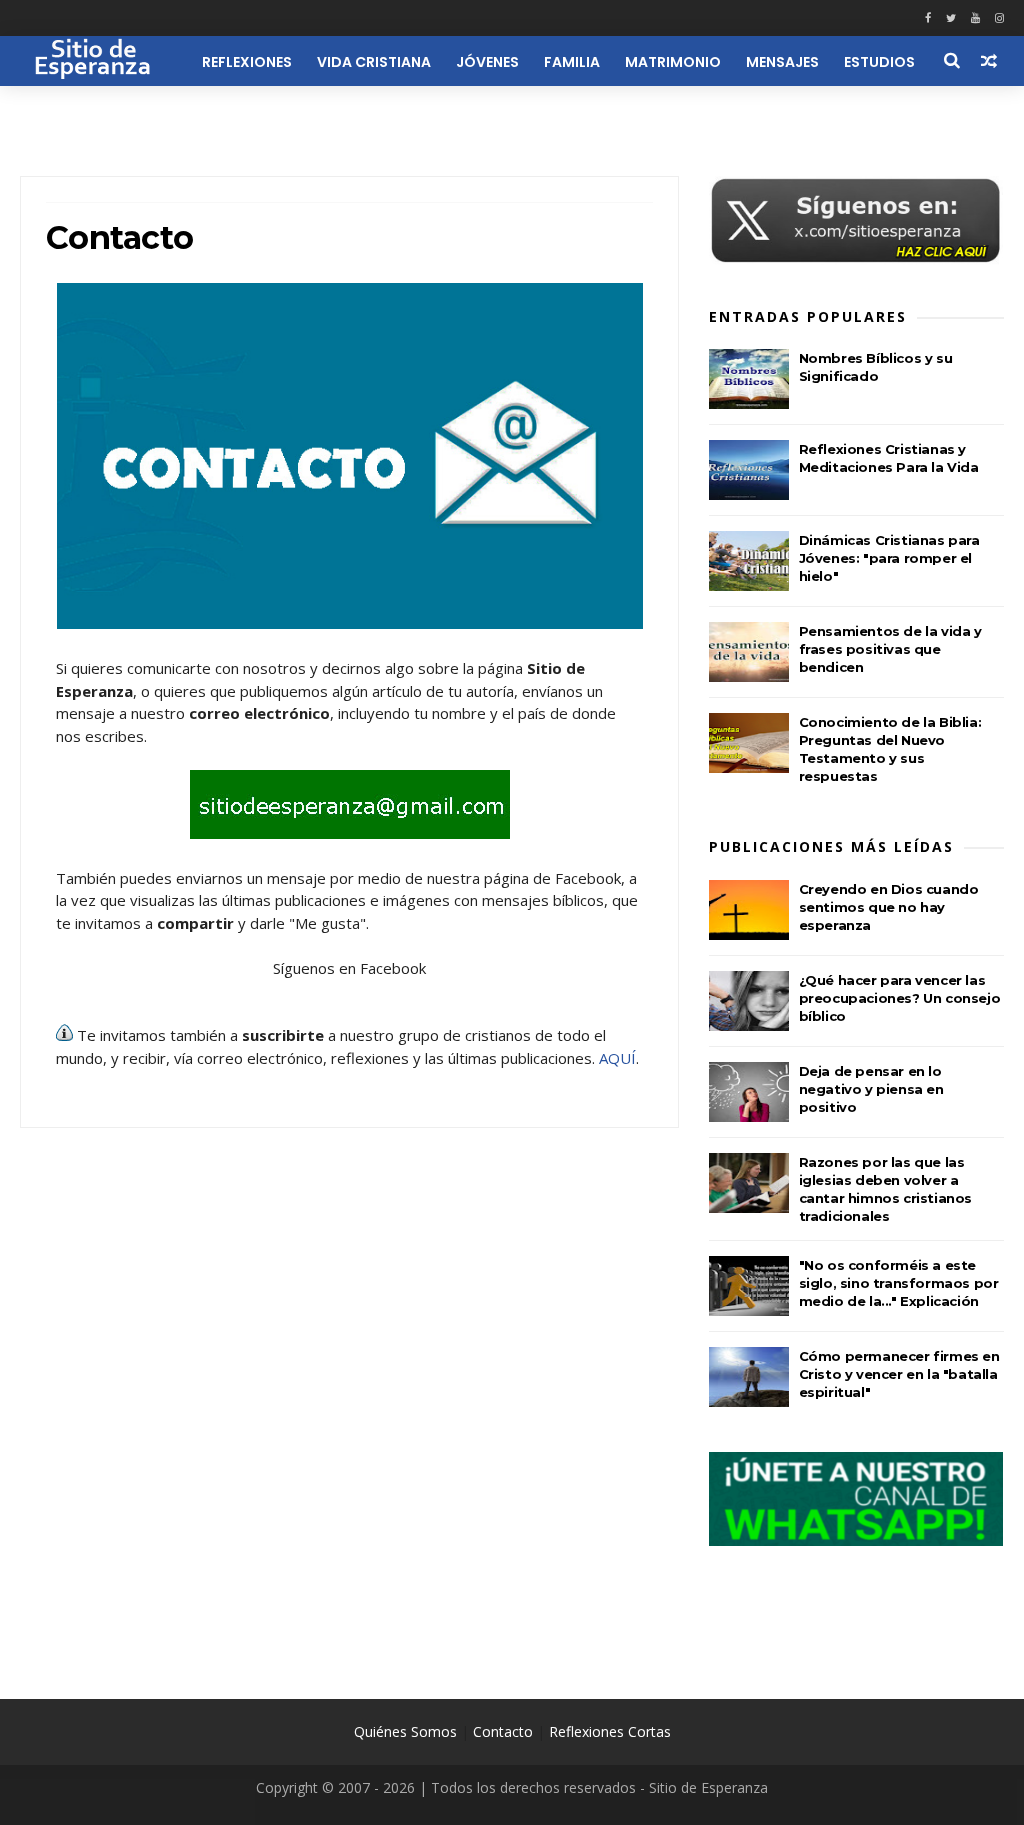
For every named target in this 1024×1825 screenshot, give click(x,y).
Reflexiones (247, 62)
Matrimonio (673, 62)
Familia (572, 62)
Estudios (879, 62)
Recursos (148, 112)
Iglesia (58, 112)
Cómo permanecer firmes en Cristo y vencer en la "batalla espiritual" (899, 1374)
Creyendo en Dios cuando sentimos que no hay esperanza (889, 907)
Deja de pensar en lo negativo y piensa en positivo (871, 1089)
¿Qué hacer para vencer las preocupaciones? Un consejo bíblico (900, 998)
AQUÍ (617, 1058)
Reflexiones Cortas (610, 1731)
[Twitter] (951, 18)
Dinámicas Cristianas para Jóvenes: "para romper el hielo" (889, 558)
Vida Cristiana (374, 62)
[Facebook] (928, 18)
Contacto (503, 1731)
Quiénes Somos (405, 1731)
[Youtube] (975, 18)
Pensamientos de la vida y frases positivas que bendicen (890, 649)
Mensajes (782, 62)
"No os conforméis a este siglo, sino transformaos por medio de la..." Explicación (899, 1283)
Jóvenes (487, 62)
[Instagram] (999, 18)
